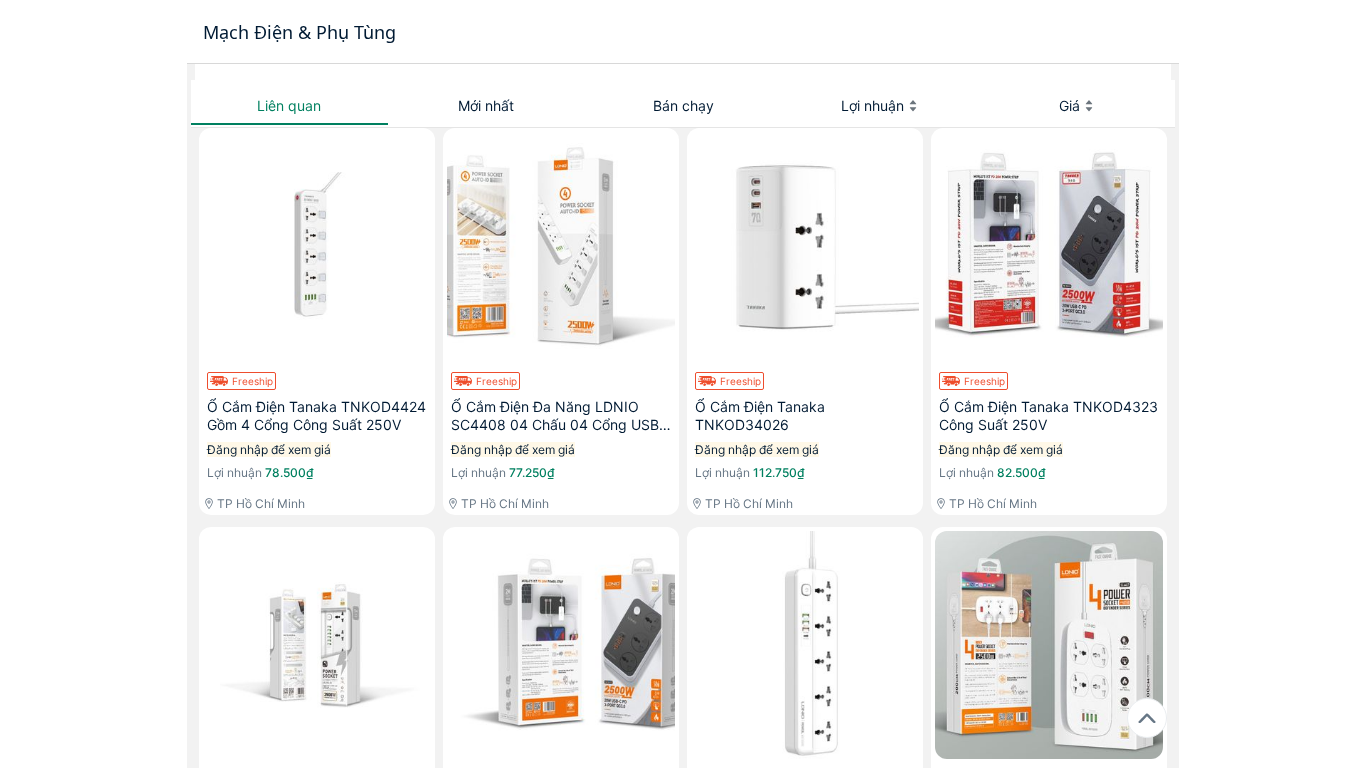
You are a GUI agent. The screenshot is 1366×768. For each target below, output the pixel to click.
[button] (289, 106)
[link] (317, 321)
